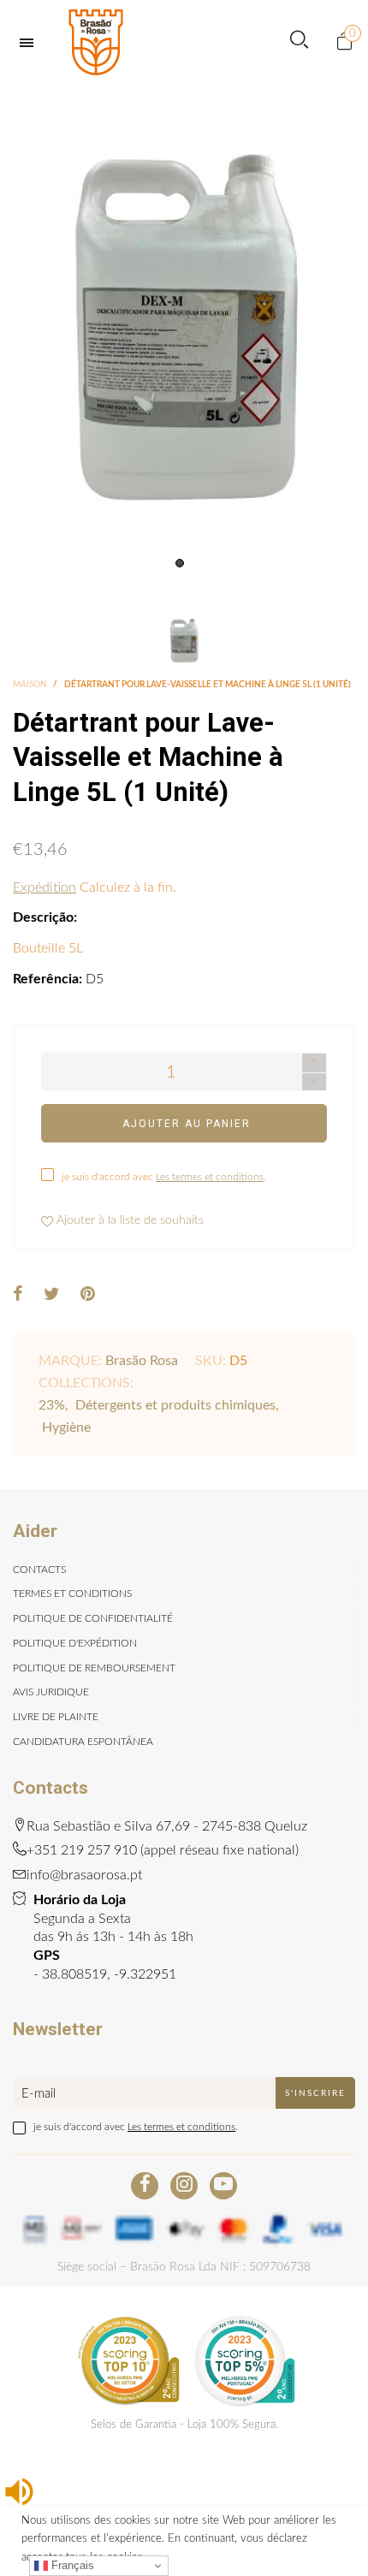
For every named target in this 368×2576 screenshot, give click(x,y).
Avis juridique (51, 1692)
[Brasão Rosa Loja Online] (96, 42)
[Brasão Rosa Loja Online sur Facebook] (145, 2186)
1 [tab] (180, 563)
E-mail (39, 2094)
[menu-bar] (31, 43)
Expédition (45, 887)
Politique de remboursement (94, 1668)
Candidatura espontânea (83, 1742)
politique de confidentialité (93, 1618)
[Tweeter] (52, 1296)
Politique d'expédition (75, 1643)
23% (52, 1405)
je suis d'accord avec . (164, 1177)
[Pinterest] (88, 1296)
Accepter (297, 2554)
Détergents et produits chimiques (175, 1405)
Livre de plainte (56, 1717)
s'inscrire (315, 2093)
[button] (314, 1082)
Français (71, 2565)
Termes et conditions (72, 1594)
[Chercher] (299, 42)
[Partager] (18, 1296)
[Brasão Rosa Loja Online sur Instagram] (184, 2186)
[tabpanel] (184, 331)
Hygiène (66, 1427)
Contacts (39, 1570)
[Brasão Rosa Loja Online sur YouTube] (223, 2186)
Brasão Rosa (142, 1361)
